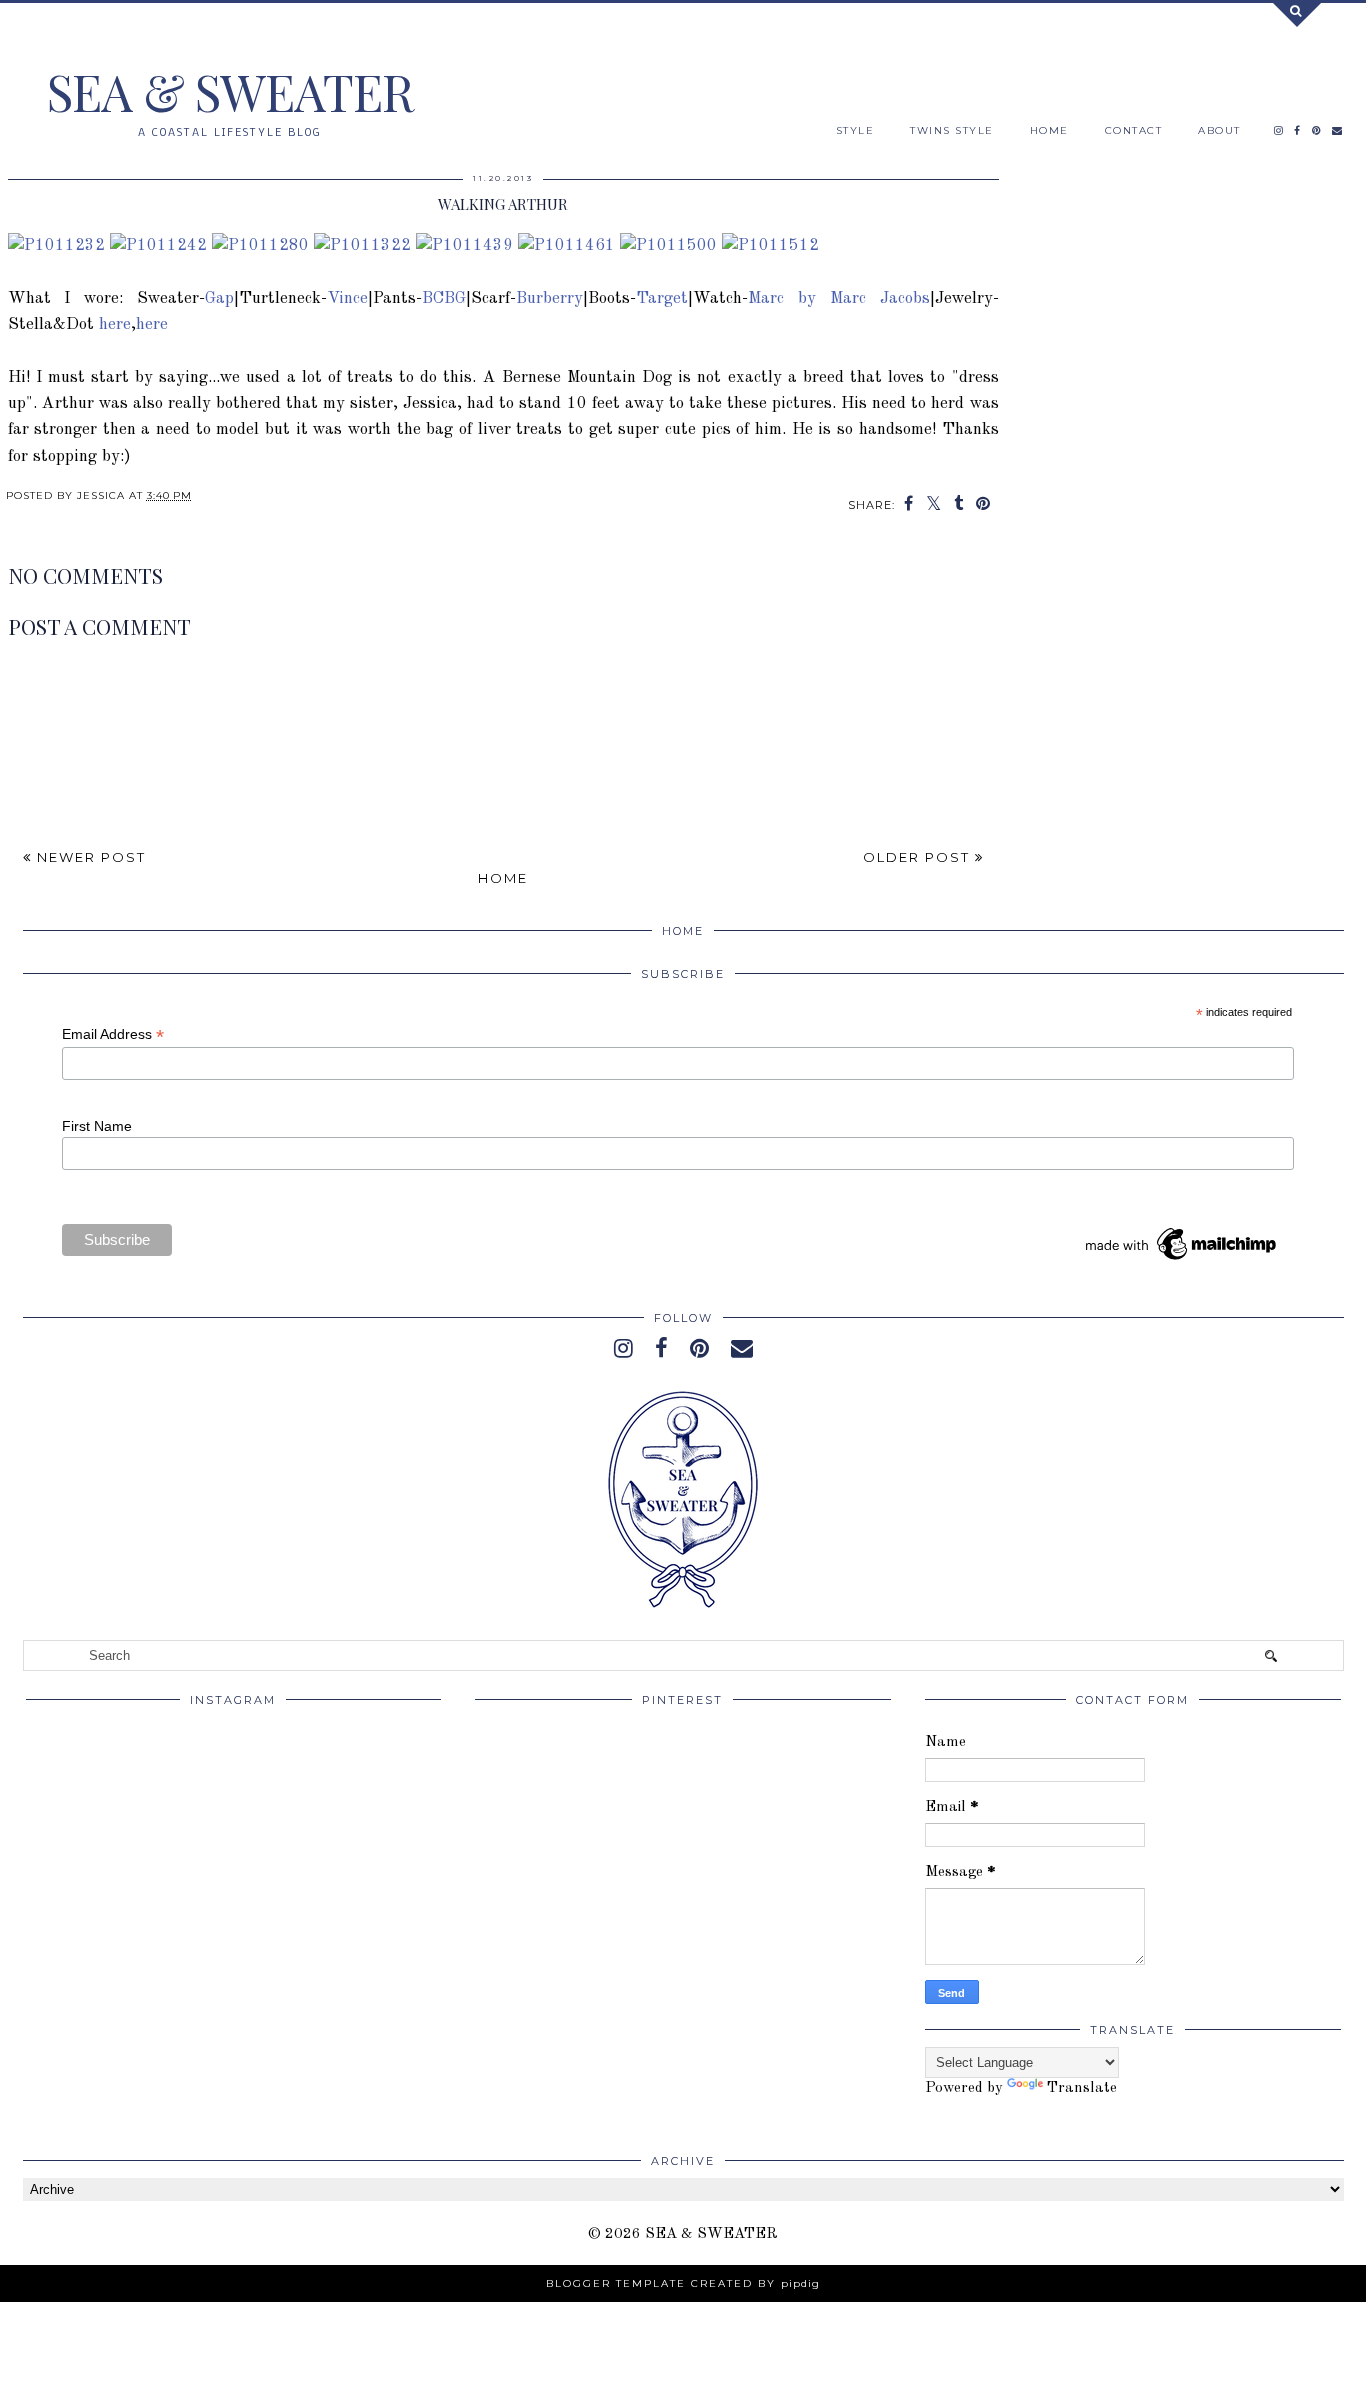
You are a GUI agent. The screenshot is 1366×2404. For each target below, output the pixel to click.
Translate (1082, 2088)
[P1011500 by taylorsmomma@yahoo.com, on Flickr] (668, 245)
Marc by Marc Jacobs (839, 298)
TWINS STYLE (952, 130)
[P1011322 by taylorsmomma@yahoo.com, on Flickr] (362, 245)
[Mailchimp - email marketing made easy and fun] (1182, 1260)
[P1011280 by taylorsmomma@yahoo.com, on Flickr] (260, 245)
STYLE (855, 130)
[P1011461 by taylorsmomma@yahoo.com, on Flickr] (566, 245)
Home (503, 878)
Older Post (919, 857)
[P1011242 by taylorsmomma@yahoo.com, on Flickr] (158, 245)
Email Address (113, 1034)
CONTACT (1134, 130)
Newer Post (89, 857)
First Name (97, 1126)
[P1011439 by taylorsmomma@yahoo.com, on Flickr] (464, 245)
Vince (347, 298)
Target (662, 298)
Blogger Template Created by (683, 2283)
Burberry (549, 298)
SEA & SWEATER (230, 91)
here (115, 324)
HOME (1049, 130)
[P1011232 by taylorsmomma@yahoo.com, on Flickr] (56, 245)
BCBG (444, 298)
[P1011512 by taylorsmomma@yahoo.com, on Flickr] (770, 245)
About (1219, 130)
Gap (219, 298)
